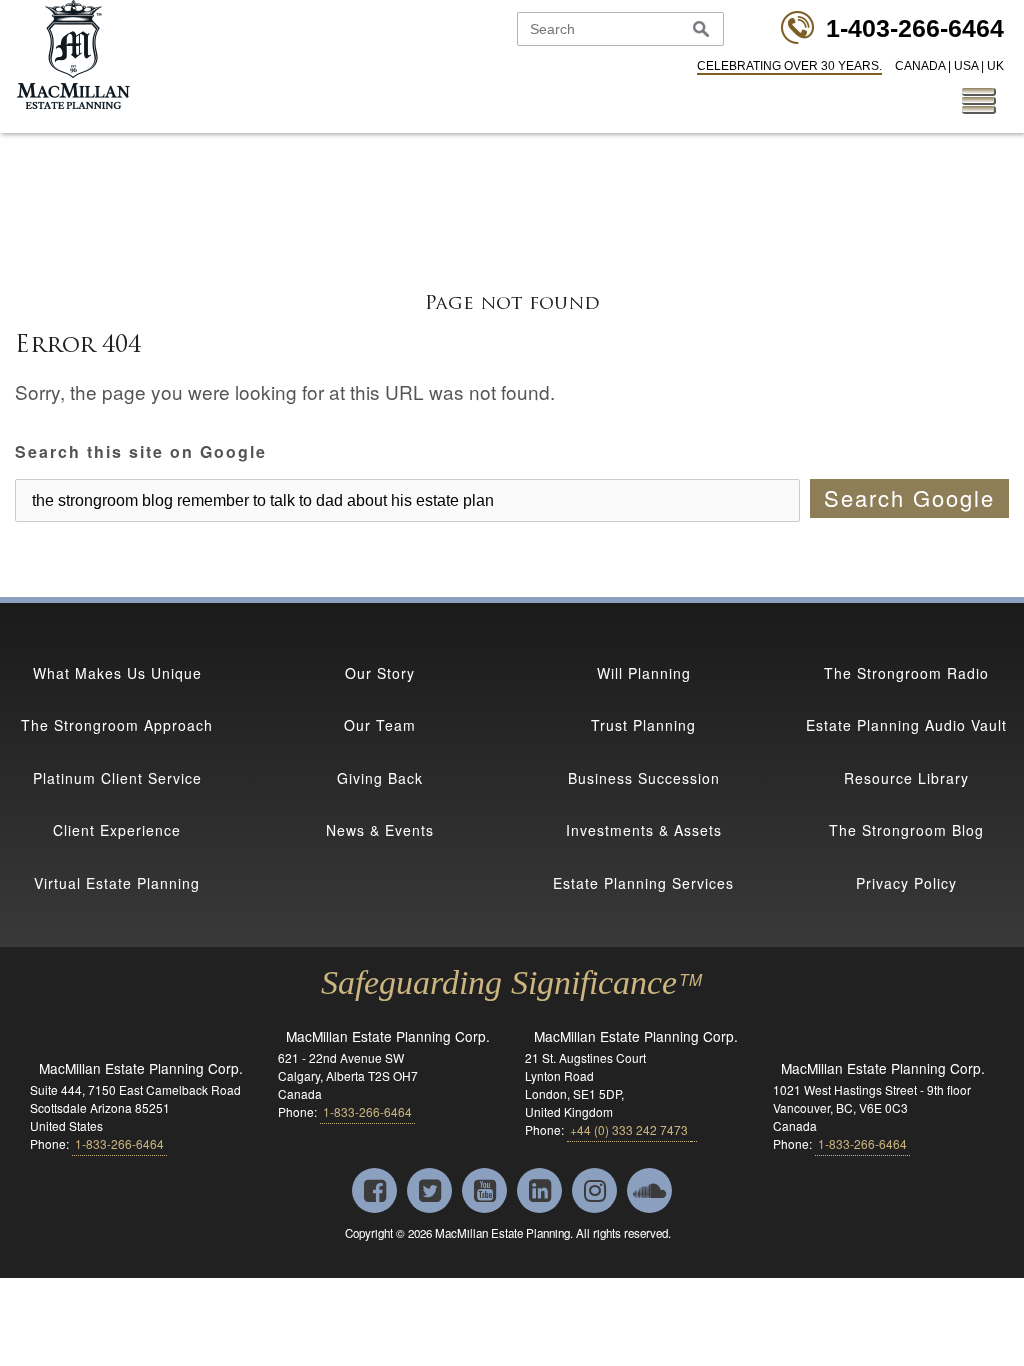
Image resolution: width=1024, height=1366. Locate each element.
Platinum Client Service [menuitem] (117, 778)
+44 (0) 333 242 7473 (629, 1129)
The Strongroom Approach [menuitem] (117, 725)
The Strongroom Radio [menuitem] (906, 673)
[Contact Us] (694, 1130)
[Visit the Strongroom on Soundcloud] (649, 1193)
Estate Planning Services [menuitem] (643, 883)
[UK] (677, 1234)
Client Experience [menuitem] (117, 830)
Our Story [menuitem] (380, 673)
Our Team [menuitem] (380, 725)
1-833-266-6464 (367, 1111)
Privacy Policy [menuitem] (906, 883)
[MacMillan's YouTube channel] (486, 1193)
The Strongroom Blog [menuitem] (906, 830)
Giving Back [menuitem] (380, 778)
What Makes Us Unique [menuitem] (117, 673)
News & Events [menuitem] (380, 830)
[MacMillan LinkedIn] (541, 1193)
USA (966, 66)
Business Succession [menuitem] (644, 778)
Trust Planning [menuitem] (643, 725)
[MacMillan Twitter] (431, 1193)
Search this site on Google (141, 452)
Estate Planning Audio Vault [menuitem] (906, 725)
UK (995, 66)
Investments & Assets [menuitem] (644, 830)
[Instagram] (596, 1193)
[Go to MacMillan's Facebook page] (376, 1193)
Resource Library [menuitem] (906, 778)
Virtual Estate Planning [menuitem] (117, 883)
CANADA (920, 66)
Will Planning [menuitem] (644, 673)
